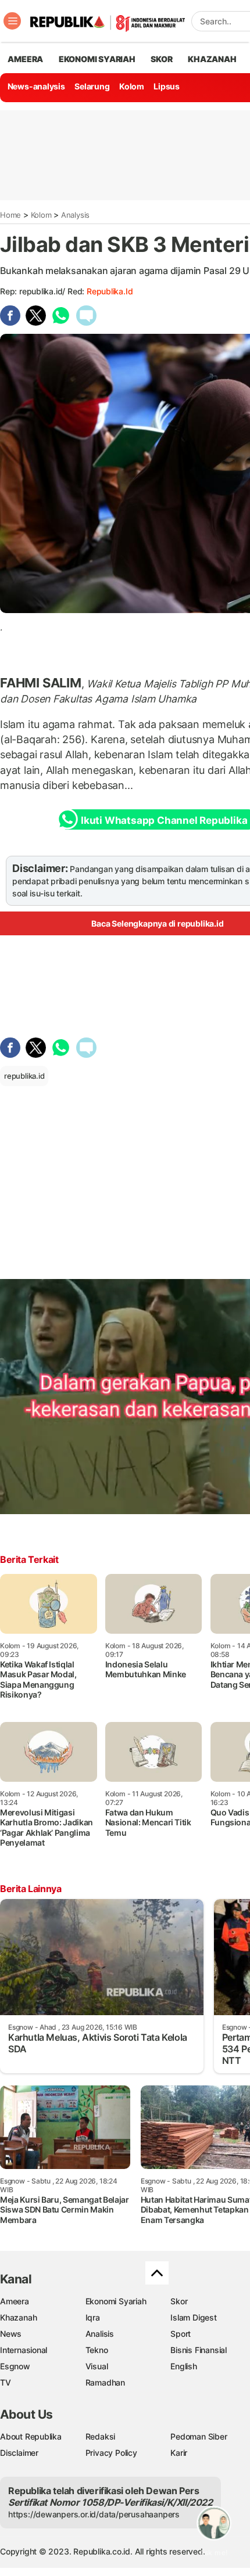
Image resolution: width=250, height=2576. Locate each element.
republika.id (110, 291)
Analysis (75, 215)
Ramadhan (105, 2382)
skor (161, 59)
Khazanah (18, 2317)
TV (6, 2382)
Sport (181, 2334)
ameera (25, 59)
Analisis (100, 2334)
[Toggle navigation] (12, 21)
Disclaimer (19, 2453)
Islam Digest (193, 2317)
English (184, 2366)
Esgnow (15, 2366)
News (11, 2334)
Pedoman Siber (199, 2436)
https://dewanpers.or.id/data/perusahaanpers (94, 2514)
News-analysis (36, 86)
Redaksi (101, 2436)
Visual (97, 2366)
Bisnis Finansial (199, 2350)
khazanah (212, 59)
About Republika (31, 2436)
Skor (179, 2301)
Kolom (132, 86)
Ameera (15, 2301)
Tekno (97, 2350)
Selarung (92, 86)
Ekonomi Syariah (97, 59)
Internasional (24, 2350)
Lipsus (167, 86)
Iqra (93, 2317)
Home (10, 215)
